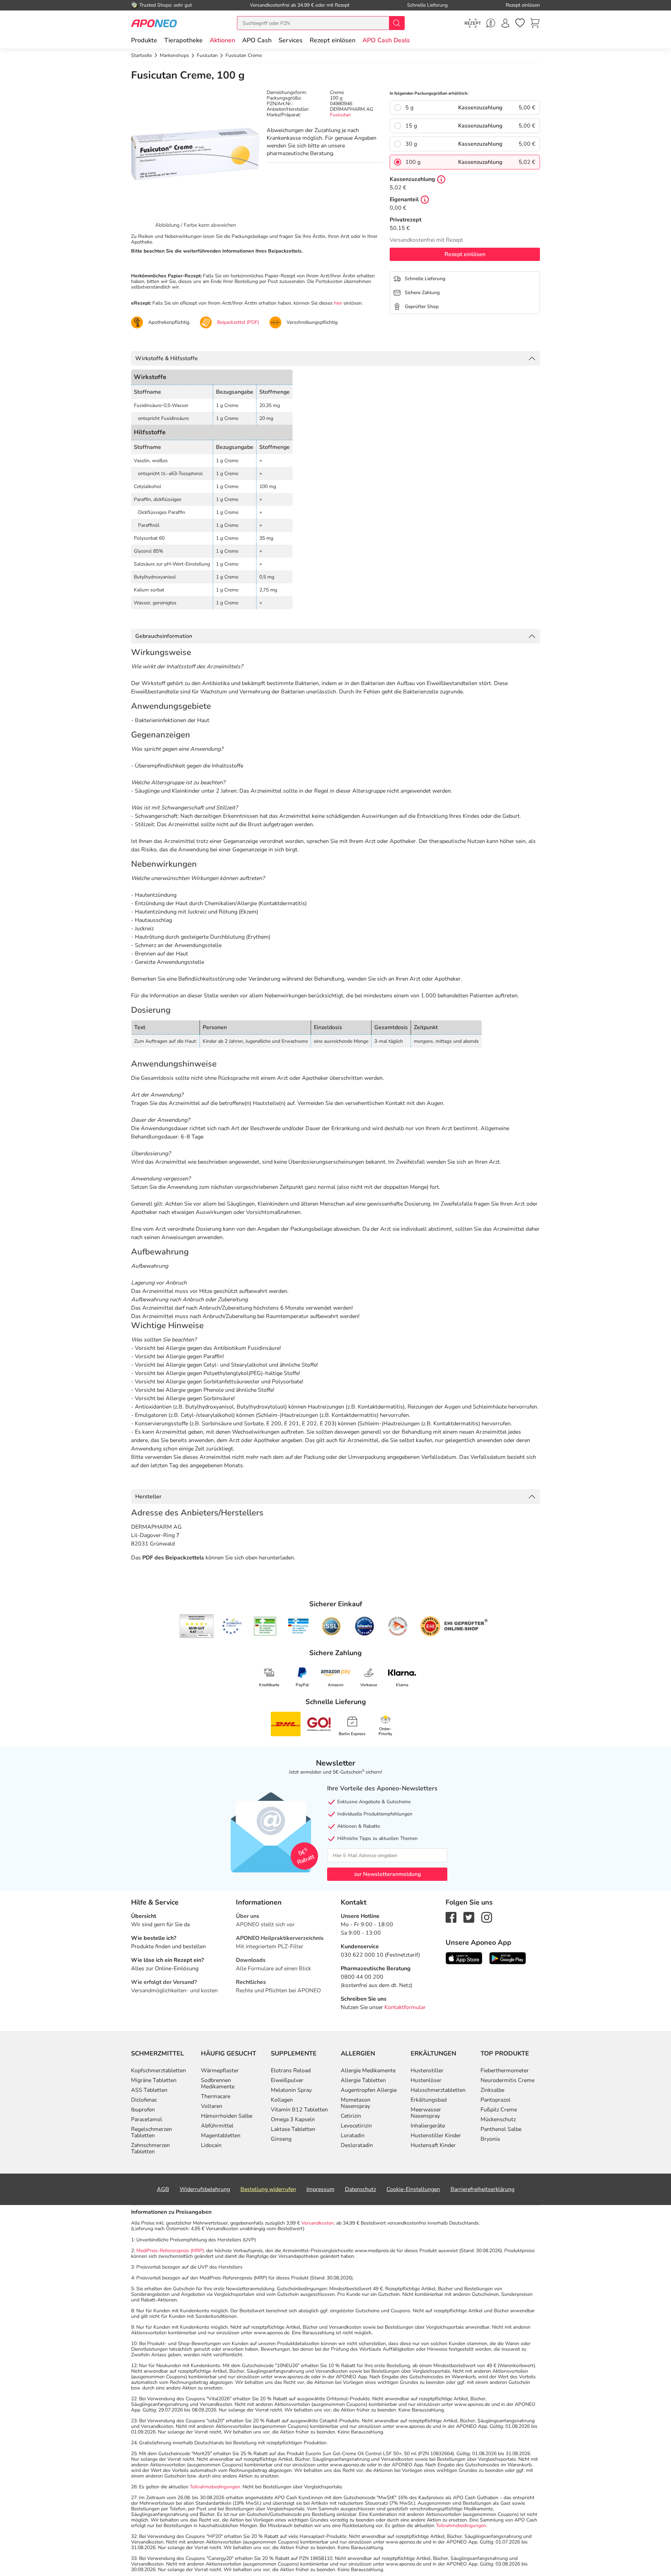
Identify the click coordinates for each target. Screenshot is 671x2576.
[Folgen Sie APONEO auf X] (469, 1917)
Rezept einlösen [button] (333, 40)
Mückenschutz (498, 2119)
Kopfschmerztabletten (158, 2071)
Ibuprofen (143, 2110)
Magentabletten (221, 2135)
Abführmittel (217, 2126)
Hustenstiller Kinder (436, 2135)
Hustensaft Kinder (433, 2145)
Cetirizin (351, 2116)
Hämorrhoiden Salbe (227, 2116)
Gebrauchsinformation (164, 636)
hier (338, 303)
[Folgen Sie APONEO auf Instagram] (487, 1917)
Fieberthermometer (505, 2071)
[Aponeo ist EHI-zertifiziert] (232, 1626)
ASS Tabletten (149, 2090)
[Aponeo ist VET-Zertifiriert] (298, 1626)
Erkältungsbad (429, 2100)
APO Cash (257, 40)
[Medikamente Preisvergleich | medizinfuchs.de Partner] (398, 1626)
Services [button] (291, 40)
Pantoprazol (496, 2100)
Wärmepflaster (220, 2071)
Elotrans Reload (291, 2071)
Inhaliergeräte (428, 2126)
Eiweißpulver (287, 2080)
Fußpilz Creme (499, 2110)
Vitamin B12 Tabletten (299, 2110)
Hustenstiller (427, 2071)
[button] (222, 40)
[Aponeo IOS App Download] (464, 1958)
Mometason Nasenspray (356, 2103)
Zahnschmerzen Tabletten (150, 2148)
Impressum (320, 2189)
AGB (163, 2189)
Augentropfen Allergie (369, 2090)
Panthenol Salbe (501, 2129)
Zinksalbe (492, 2090)
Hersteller (148, 1497)
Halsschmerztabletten (438, 2090)
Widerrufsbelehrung (205, 2189)
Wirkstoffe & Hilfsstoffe (167, 358)
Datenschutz (360, 2189)
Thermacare (216, 2096)
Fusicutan (340, 115)
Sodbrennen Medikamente (218, 2083)
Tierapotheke (183, 40)
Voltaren (212, 2106)
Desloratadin (357, 2145)
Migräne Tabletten (154, 2080)
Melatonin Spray (291, 2090)
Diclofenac (144, 2100)
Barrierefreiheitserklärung (482, 2189)
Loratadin (353, 2135)
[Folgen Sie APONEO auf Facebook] (451, 1917)
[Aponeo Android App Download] (508, 1958)
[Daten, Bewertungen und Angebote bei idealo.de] (365, 1626)
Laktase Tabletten (293, 2129)
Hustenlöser (426, 2080)
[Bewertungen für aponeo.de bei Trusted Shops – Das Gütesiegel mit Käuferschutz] (197, 1626)
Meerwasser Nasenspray (426, 2113)
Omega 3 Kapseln (293, 2119)
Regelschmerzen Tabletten (151, 2132)
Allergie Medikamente (368, 2071)
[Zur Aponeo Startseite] (154, 23)
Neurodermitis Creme (507, 2080)
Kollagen (282, 2100)
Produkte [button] (144, 40)
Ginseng (281, 2139)
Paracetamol (147, 2119)
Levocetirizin (356, 2126)
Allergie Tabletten (363, 2080)
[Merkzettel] (520, 23)
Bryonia (490, 2139)
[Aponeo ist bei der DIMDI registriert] (265, 1626)
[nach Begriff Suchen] (397, 23)
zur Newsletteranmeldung (387, 1874)
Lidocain (211, 2145)
